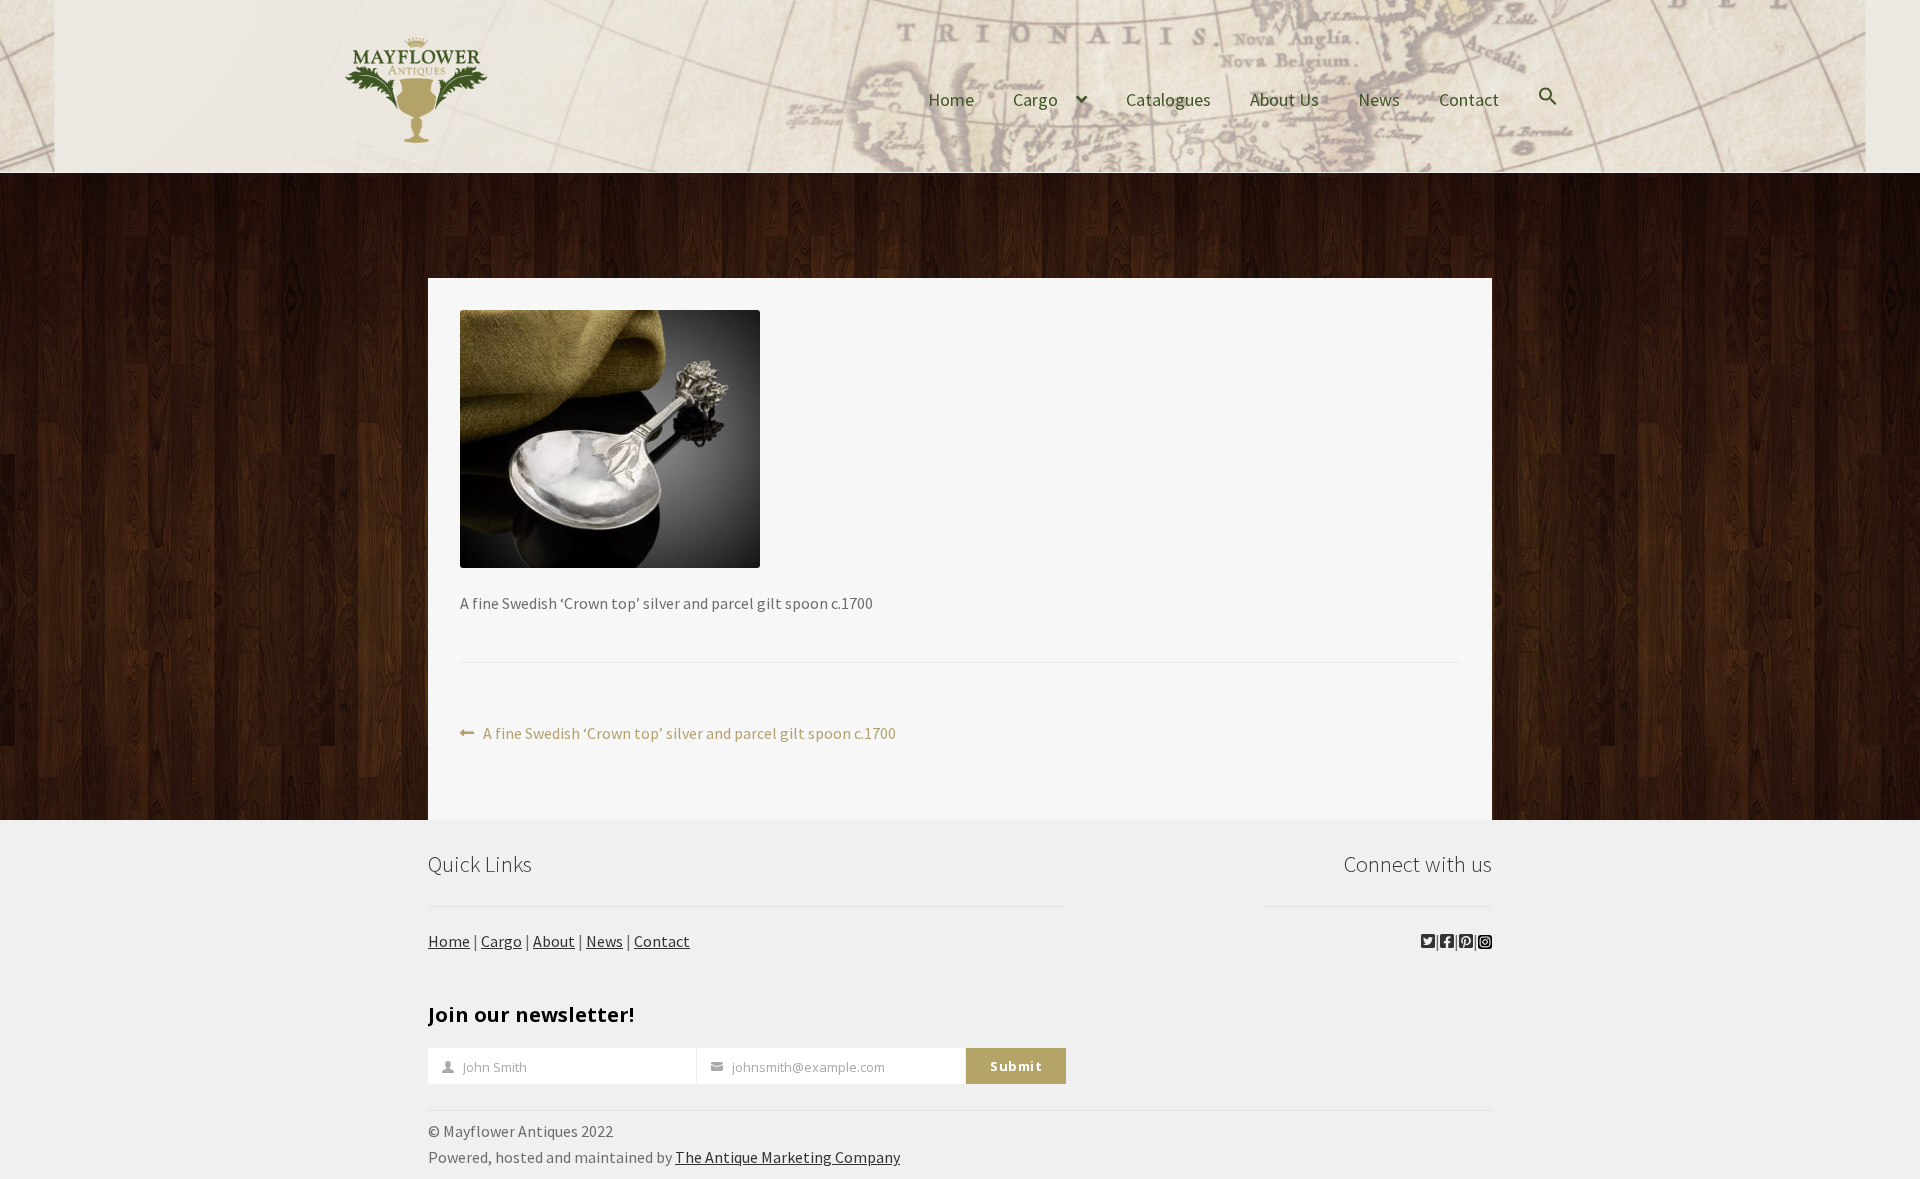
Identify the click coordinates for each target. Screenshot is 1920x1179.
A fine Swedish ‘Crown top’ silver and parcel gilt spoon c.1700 (689, 734)
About (554, 941)
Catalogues (1168, 99)
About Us (1284, 99)
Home (951, 99)
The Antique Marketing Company (787, 1157)
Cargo (1035, 99)
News (1379, 99)
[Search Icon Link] (1548, 112)
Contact (1469, 99)
